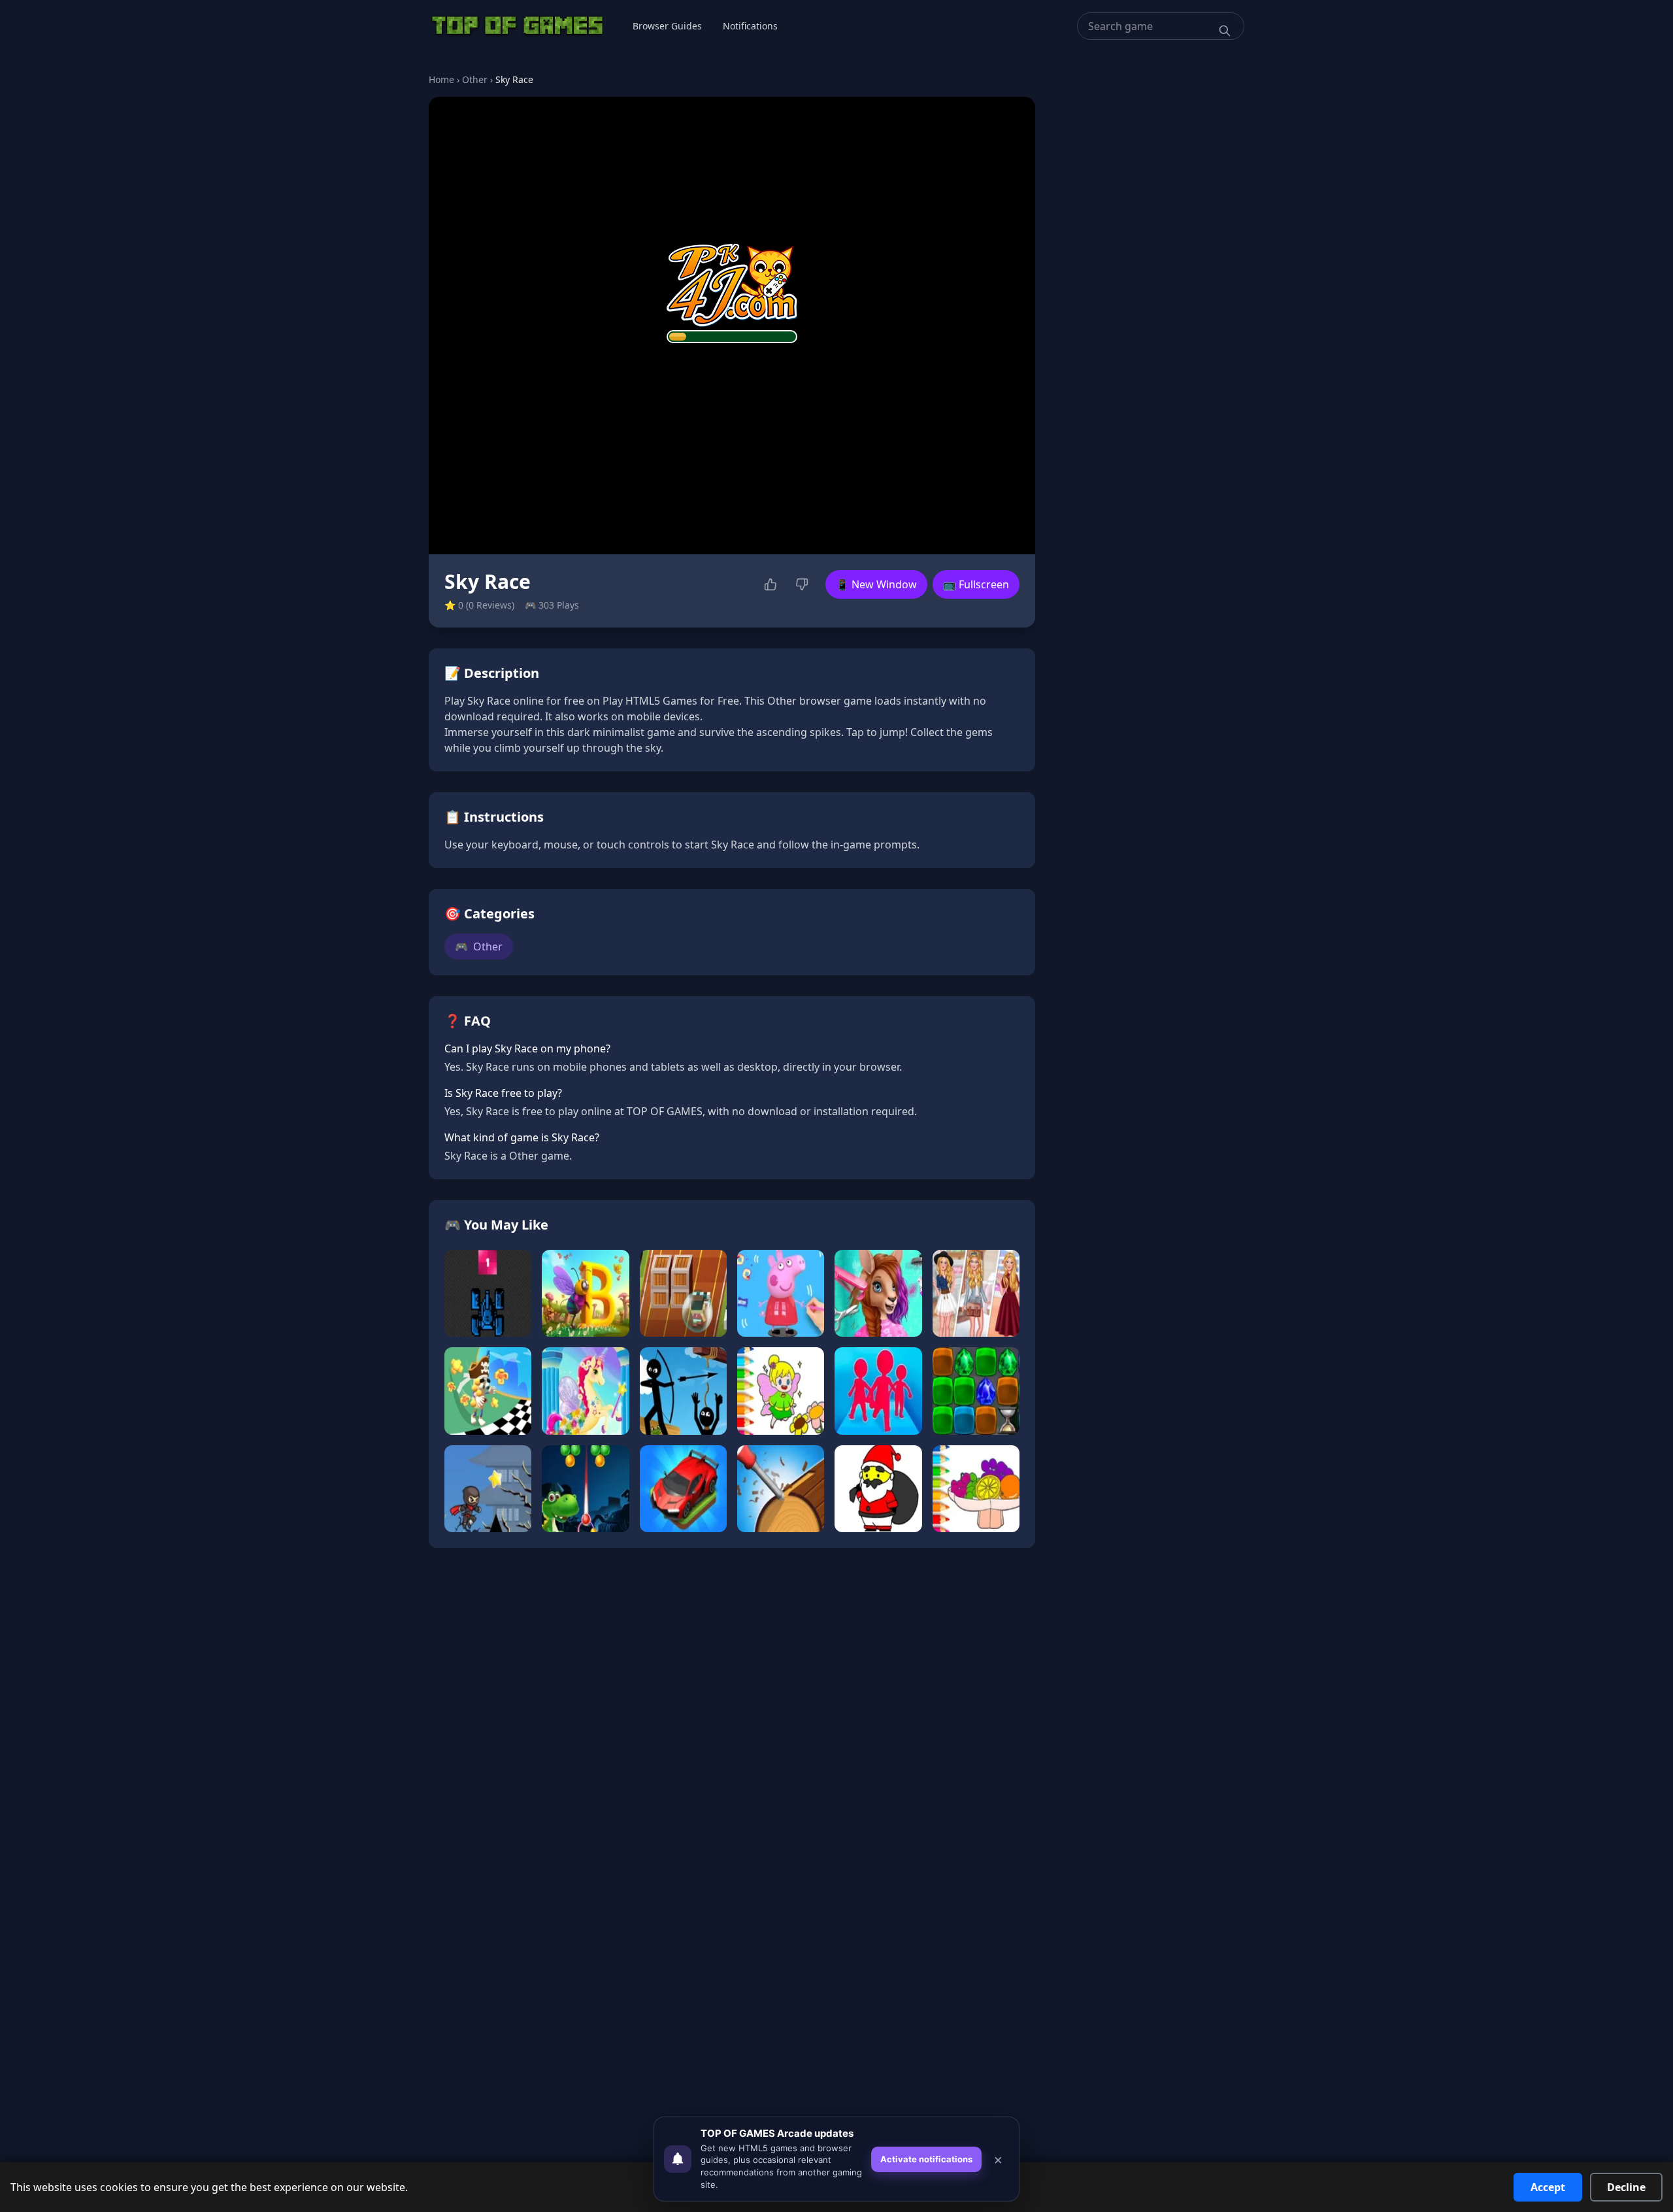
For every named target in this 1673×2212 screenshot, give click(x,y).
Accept (1548, 2187)
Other (475, 79)
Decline (1626, 2187)
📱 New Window (876, 584)
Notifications (750, 26)
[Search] (1225, 31)
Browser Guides (667, 26)
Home (441, 79)
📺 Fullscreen (976, 584)
